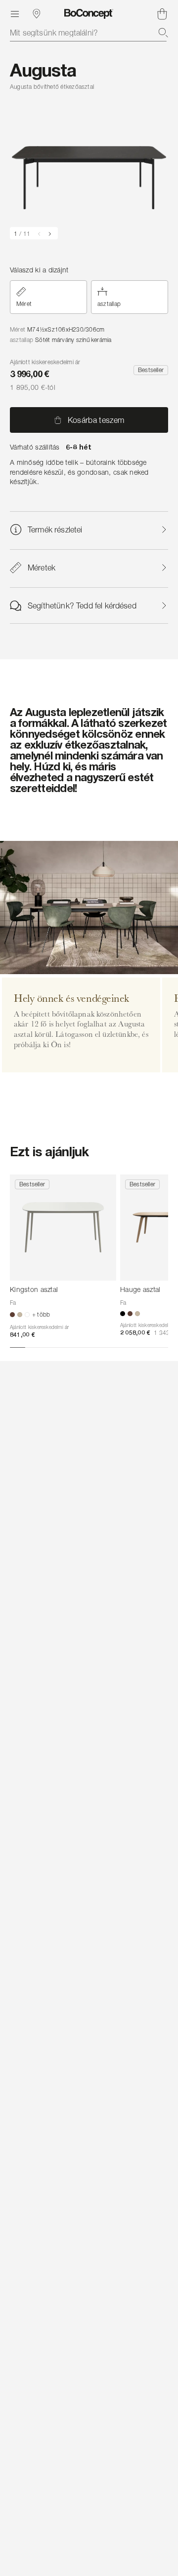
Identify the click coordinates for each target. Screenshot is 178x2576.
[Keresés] (163, 33)
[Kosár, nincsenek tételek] (162, 14)
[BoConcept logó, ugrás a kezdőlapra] (89, 14)
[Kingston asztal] (63, 1228)
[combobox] (89, 33)
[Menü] (15, 14)
